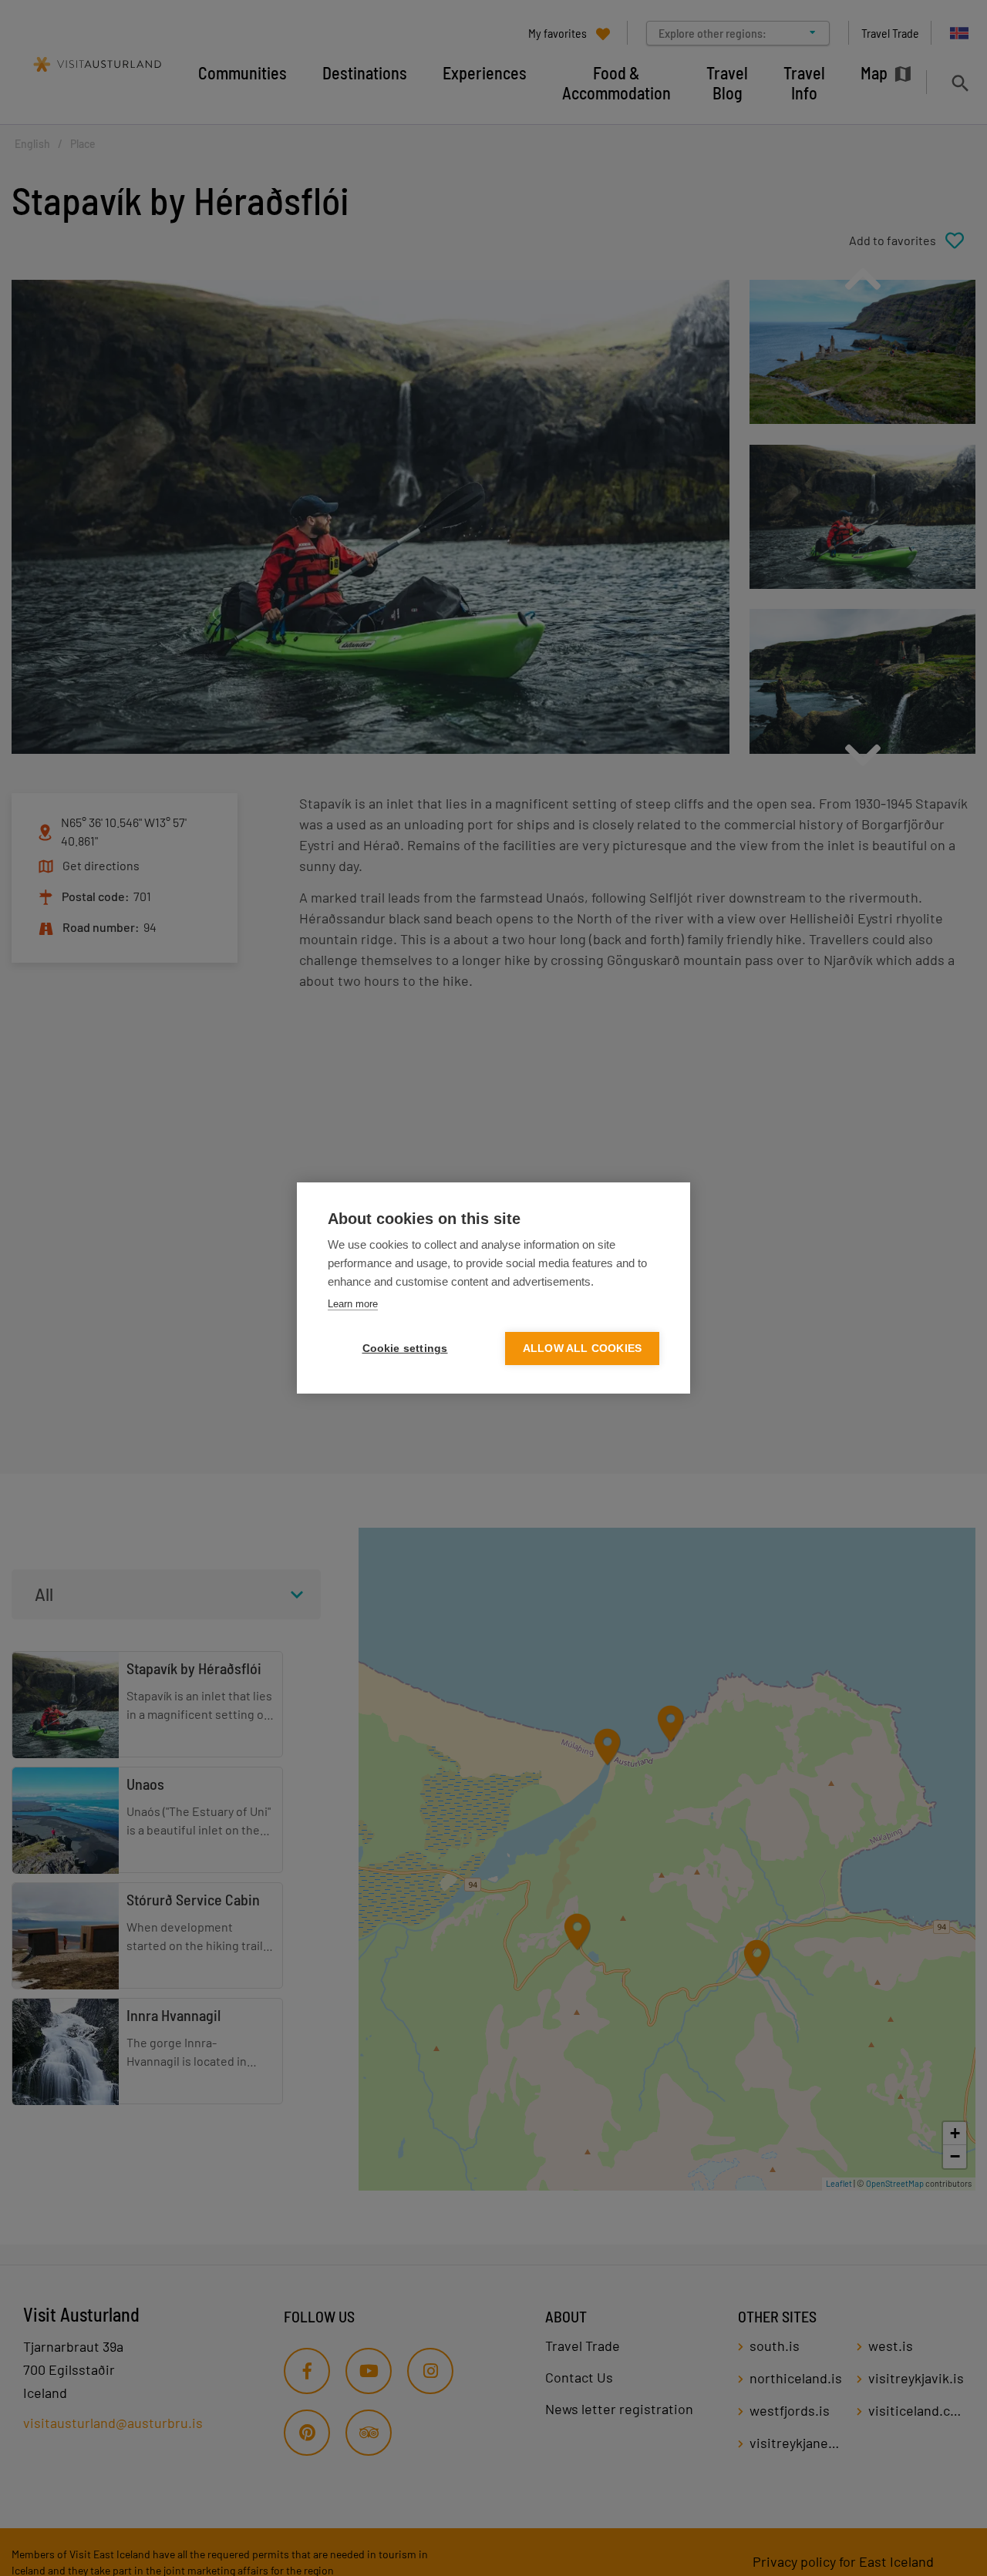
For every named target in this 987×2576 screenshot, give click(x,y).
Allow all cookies (582, 1349)
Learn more (353, 1304)
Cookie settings (405, 1349)
